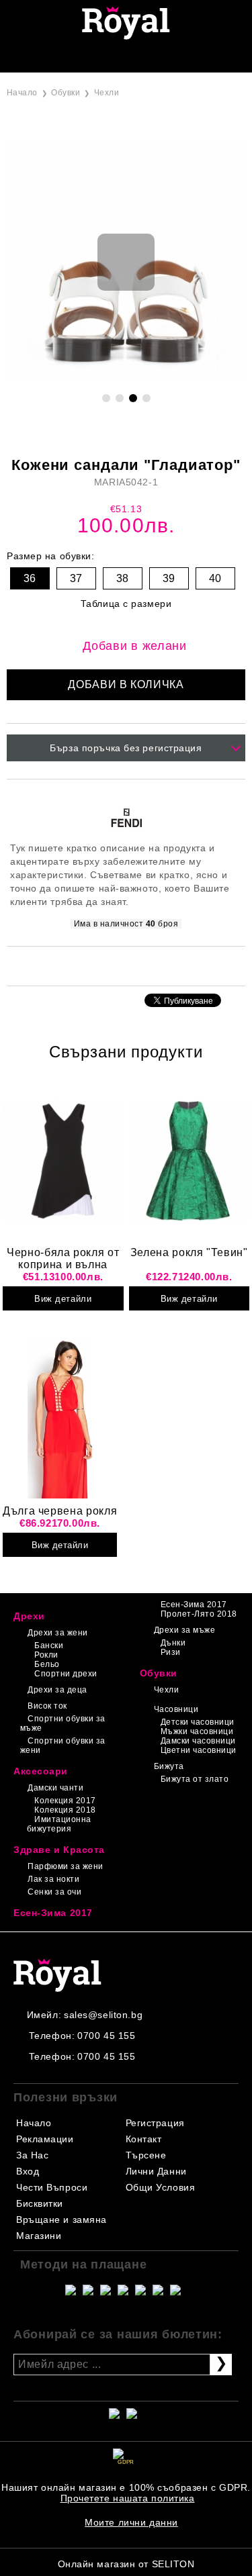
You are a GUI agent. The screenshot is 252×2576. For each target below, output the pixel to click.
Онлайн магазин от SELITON (126, 2564)
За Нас (32, 2155)
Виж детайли (63, 1299)
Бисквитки (40, 2203)
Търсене (146, 2155)
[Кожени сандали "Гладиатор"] (126, 377)
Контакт (144, 2139)
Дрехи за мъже (184, 1630)
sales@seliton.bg (103, 2015)
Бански (49, 1645)
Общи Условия (161, 2187)
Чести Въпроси (52, 2187)
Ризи (171, 1652)
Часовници (176, 1709)
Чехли (107, 93)
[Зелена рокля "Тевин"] (190, 1161)
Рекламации (45, 2139)
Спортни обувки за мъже (63, 1723)
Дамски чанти (55, 1788)
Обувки (66, 93)
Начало (22, 93)
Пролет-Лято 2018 (199, 1614)
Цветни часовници (199, 1750)
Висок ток (47, 1706)
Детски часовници (198, 1722)
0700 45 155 (106, 2036)
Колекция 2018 (65, 1810)
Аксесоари (41, 1771)
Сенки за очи (54, 1892)
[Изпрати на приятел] (108, 965)
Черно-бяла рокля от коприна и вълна (63, 1258)
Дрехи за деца (57, 1690)
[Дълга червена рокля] (60, 1419)
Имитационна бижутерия (59, 1824)
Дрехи (29, 1616)
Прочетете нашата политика (128, 2498)
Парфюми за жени (65, 1866)
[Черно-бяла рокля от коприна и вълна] (63, 1161)
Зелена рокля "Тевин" (189, 1252)
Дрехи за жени (57, 1633)
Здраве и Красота (59, 1850)
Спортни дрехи (66, 1674)
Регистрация (155, 2123)
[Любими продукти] (111, 58)
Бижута (169, 1766)
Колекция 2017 (65, 1801)
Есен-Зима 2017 (194, 1605)
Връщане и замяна (61, 2220)
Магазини (39, 2236)
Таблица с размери (126, 604)
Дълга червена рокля (60, 1511)
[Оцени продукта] (140, 965)
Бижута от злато (195, 1779)
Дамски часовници (198, 1741)
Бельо (47, 1664)
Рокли (46, 1655)
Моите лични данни (131, 2522)
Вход (28, 2171)
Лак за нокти (53, 1879)
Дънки (173, 1643)
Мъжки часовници (197, 1731)
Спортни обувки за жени (63, 1746)
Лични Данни (156, 2171)
